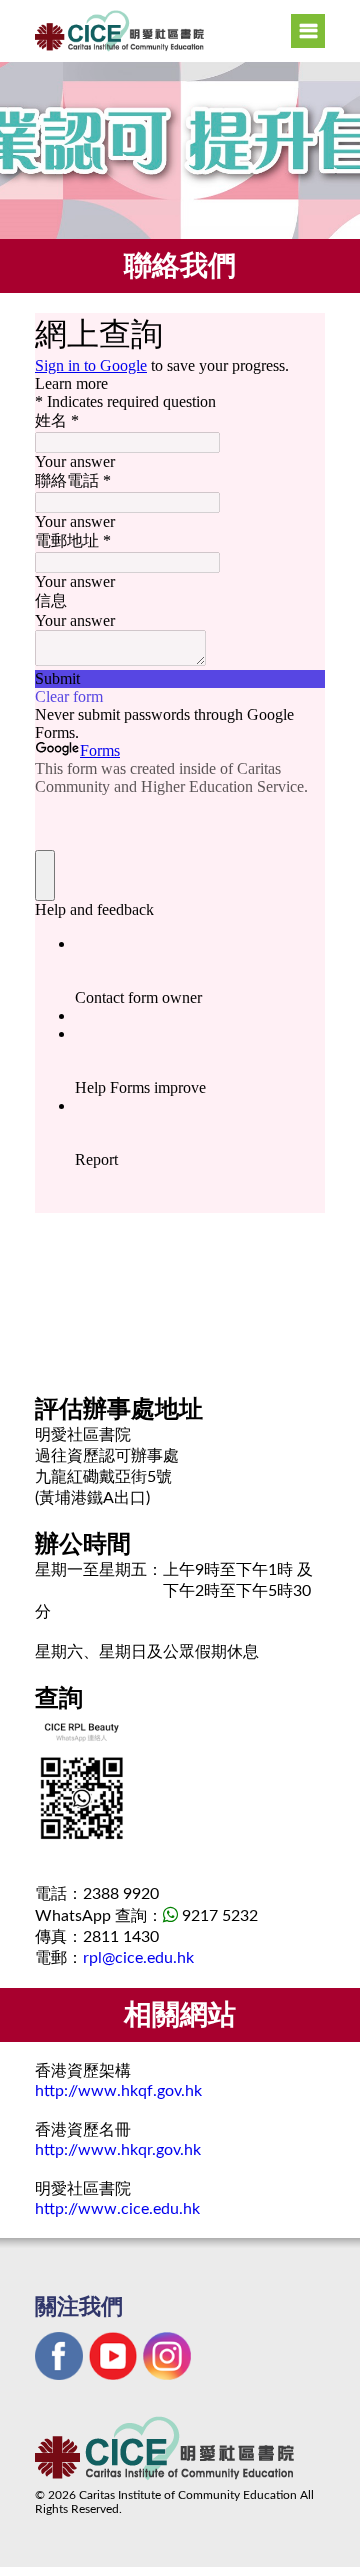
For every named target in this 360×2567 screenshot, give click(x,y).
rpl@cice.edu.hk (138, 1958)
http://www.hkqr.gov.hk (118, 2150)
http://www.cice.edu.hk (117, 2209)
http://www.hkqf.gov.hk (118, 2091)
